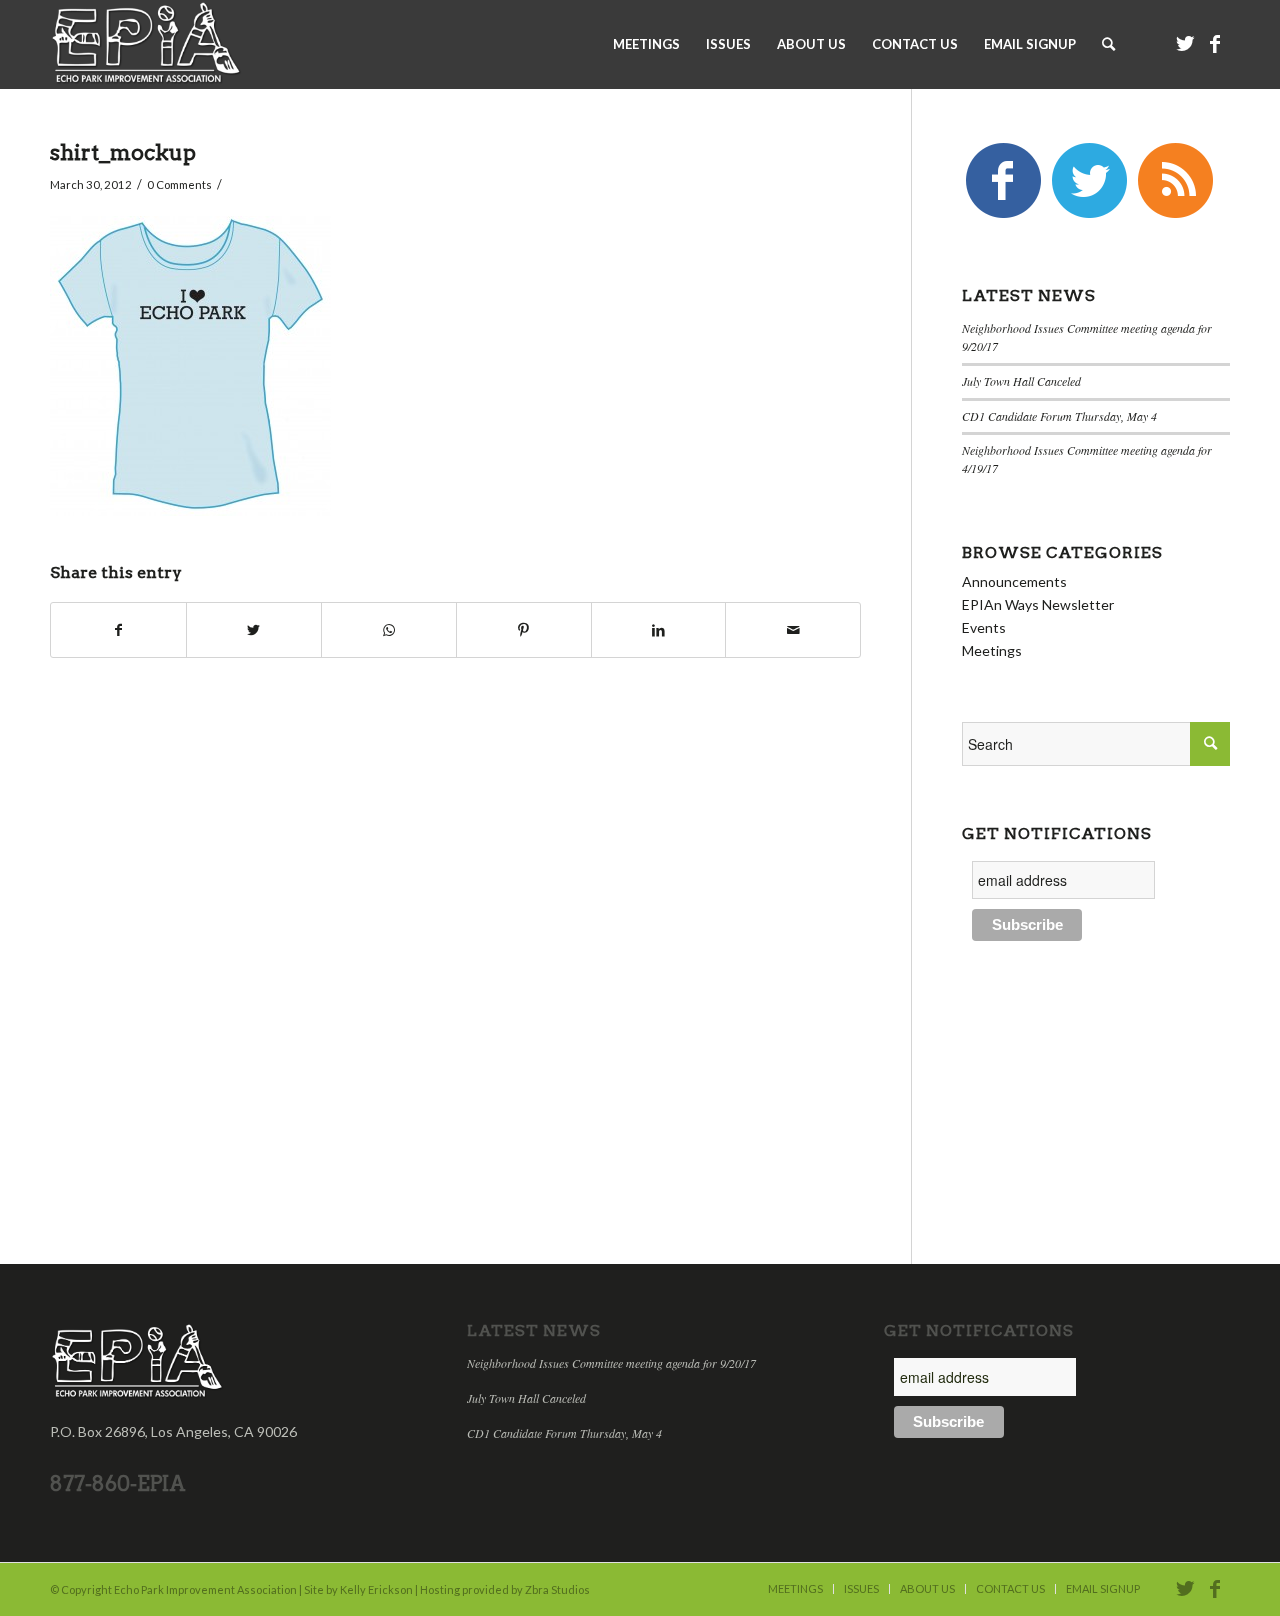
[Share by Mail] (793, 630)
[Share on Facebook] (118, 630)
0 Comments (179, 184)
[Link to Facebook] (1215, 43)
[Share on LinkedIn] (659, 630)
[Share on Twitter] (254, 630)
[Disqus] (480, 958)
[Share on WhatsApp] (389, 630)
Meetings (992, 650)
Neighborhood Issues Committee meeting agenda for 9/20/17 (611, 1363)
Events (984, 627)
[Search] (1108, 44)
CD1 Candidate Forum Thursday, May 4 (1059, 416)
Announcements (1014, 581)
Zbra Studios (557, 1589)
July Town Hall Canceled (1021, 381)
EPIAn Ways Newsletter (1038, 604)
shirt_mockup (123, 152)
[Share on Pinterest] (524, 630)
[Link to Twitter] (1185, 43)
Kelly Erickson (376, 1589)
